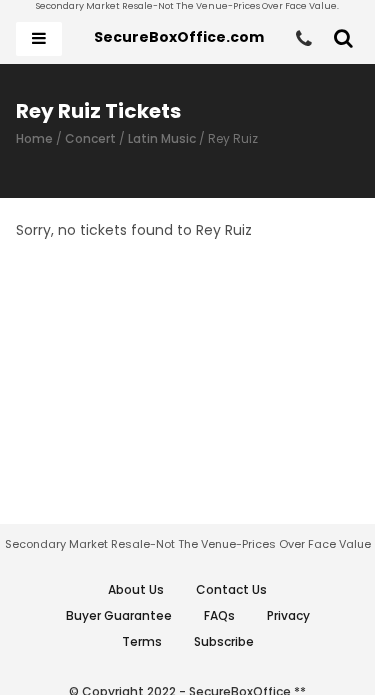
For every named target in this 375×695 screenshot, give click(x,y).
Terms (142, 641)
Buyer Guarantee (119, 615)
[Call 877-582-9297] (304, 39)
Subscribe (224, 641)
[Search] (343, 39)
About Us (136, 589)
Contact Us (231, 589)
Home (34, 138)
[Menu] (39, 39)
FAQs (219, 615)
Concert (90, 138)
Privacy (288, 615)
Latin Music (162, 138)
